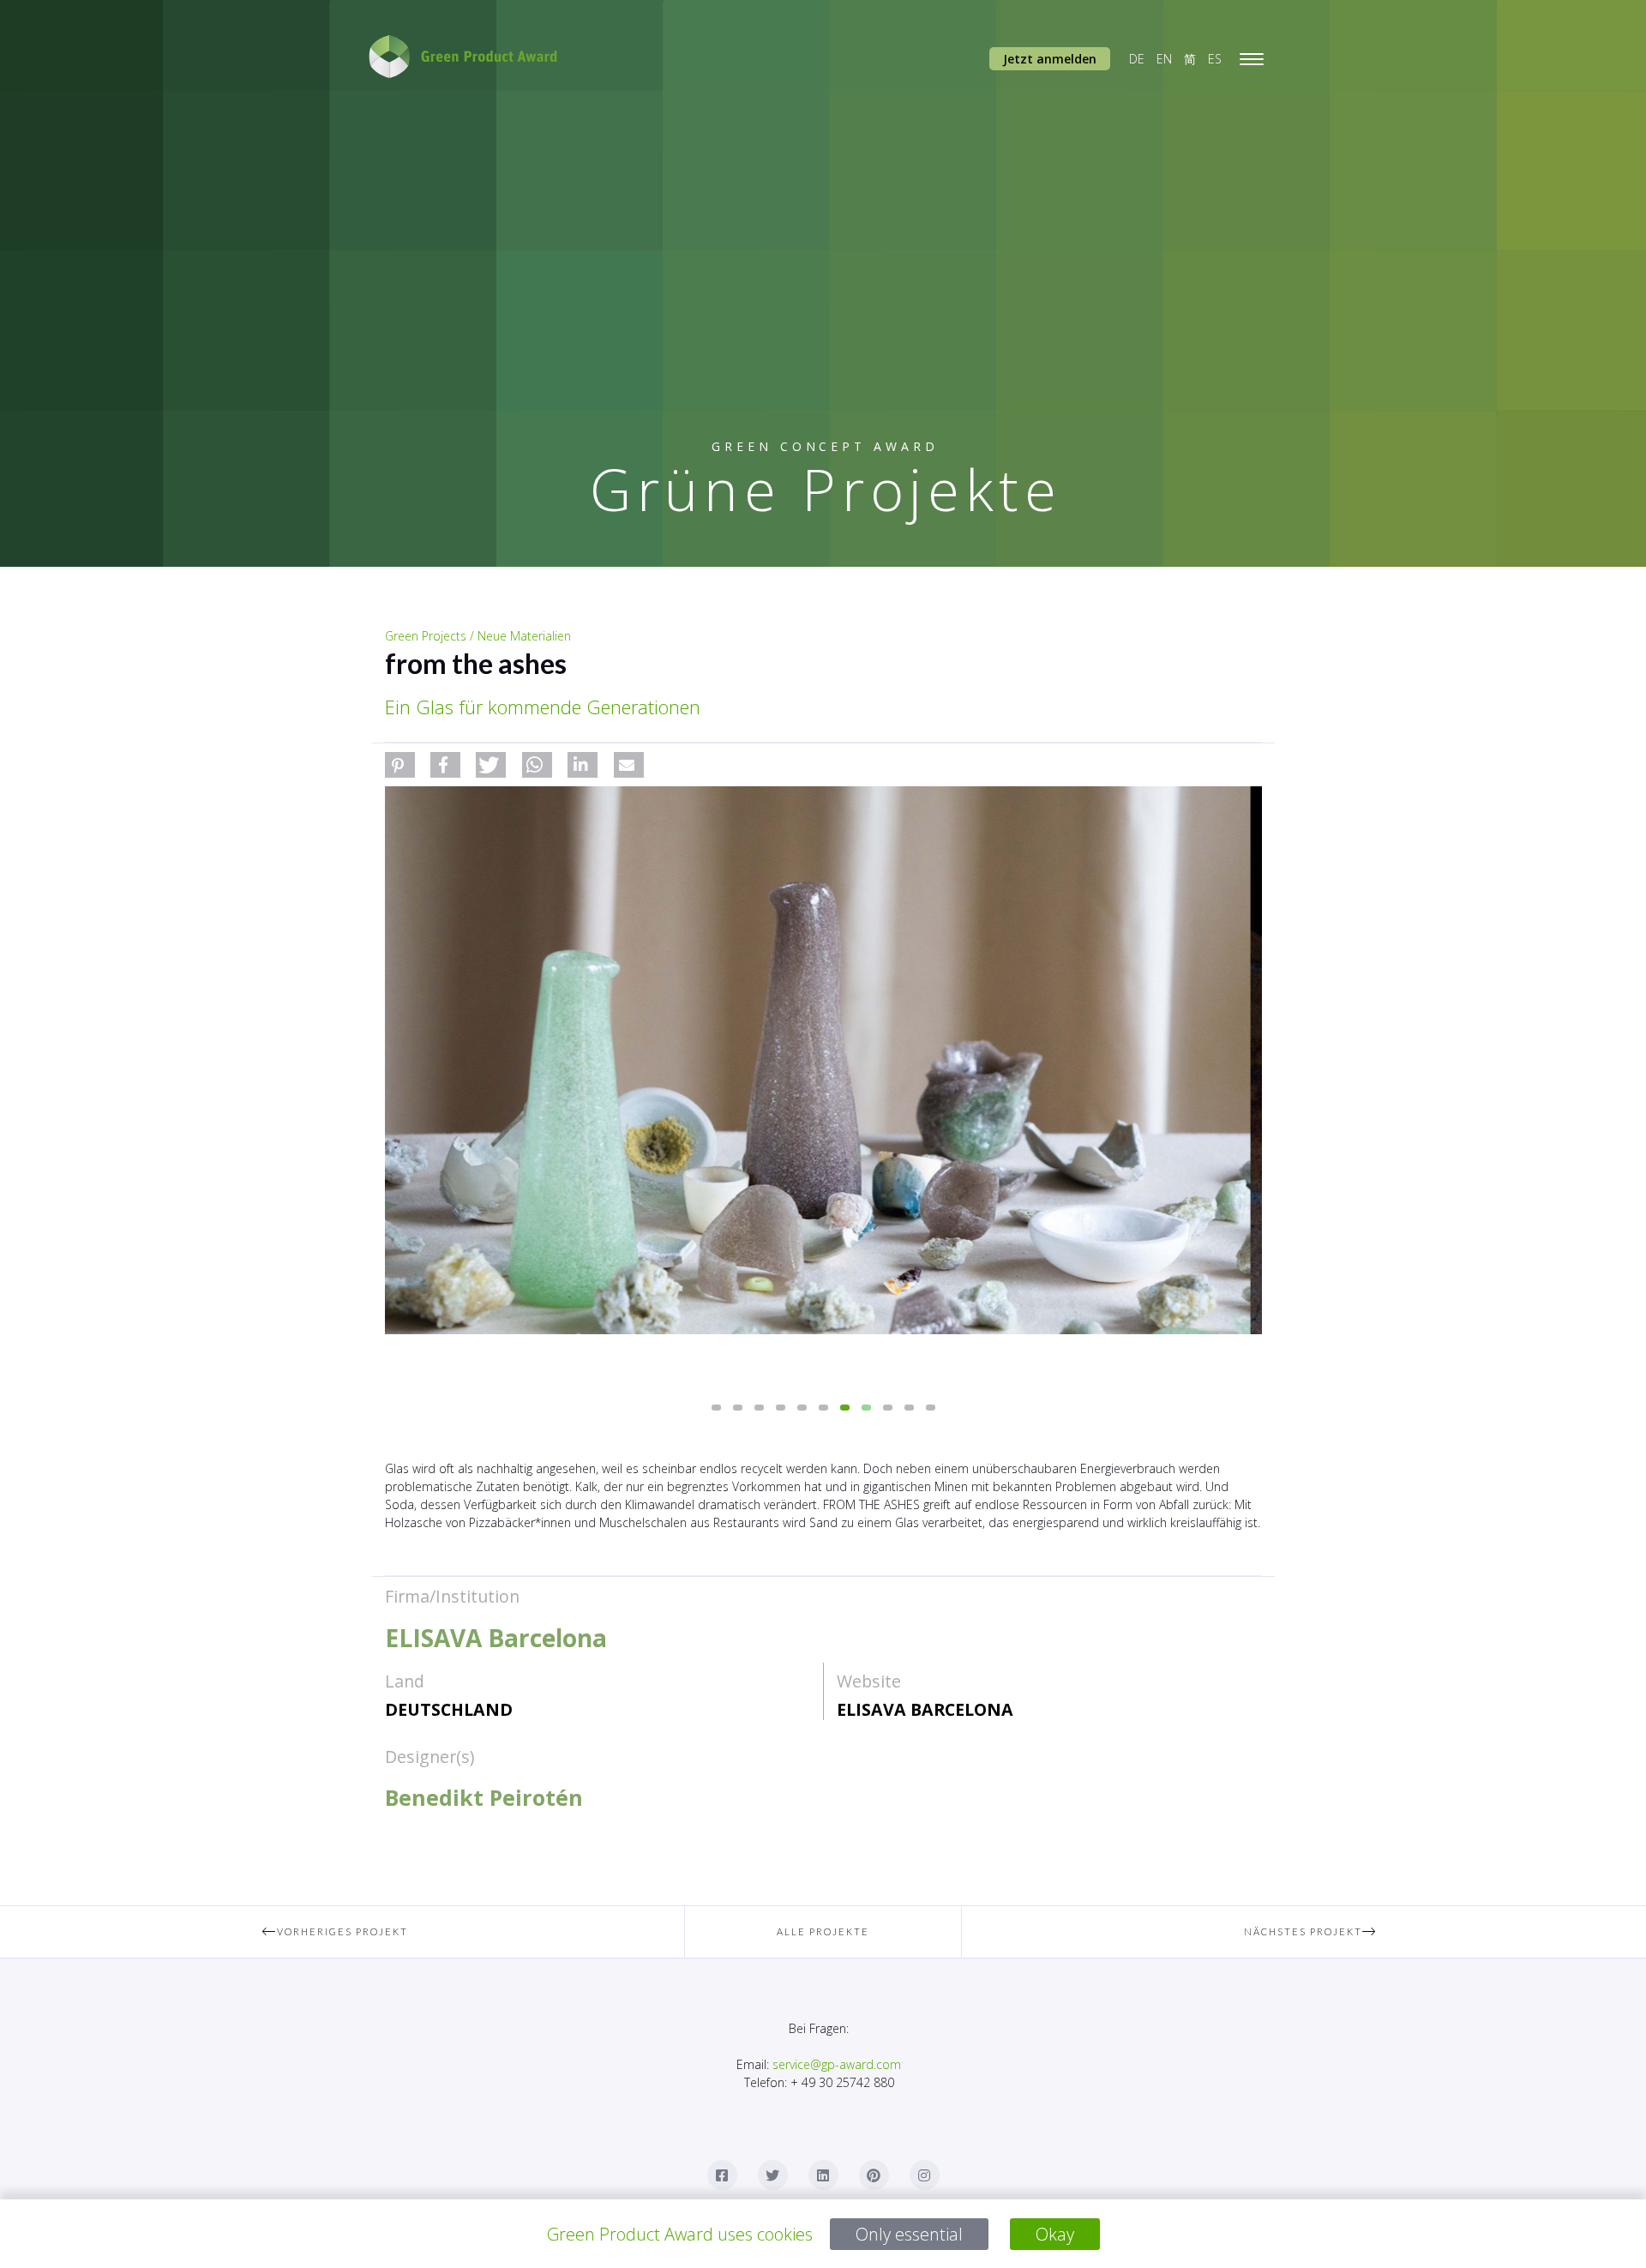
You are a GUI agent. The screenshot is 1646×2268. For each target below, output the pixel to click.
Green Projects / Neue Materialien (478, 636)
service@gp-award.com (837, 2064)
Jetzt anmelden (1050, 59)
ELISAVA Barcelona (925, 1709)
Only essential (909, 2234)
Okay (1055, 2234)
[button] (400, 765)
